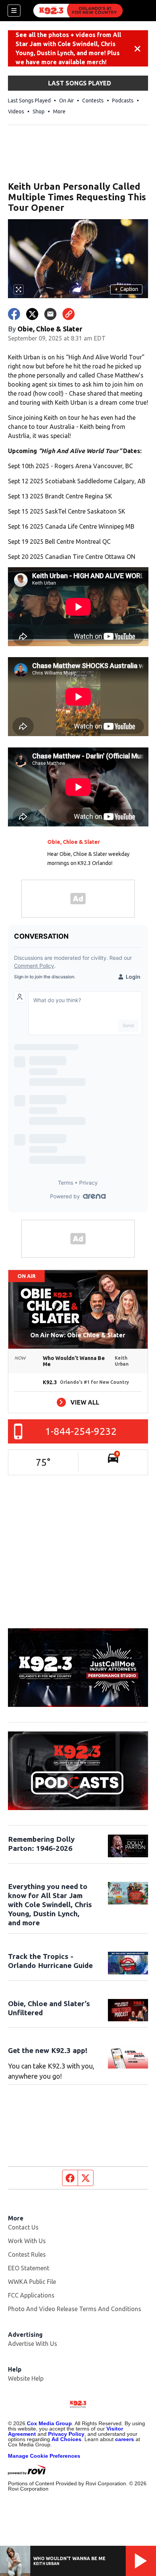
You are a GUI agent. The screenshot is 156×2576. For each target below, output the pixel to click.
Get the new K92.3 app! (48, 2050)
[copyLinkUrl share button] (69, 314)
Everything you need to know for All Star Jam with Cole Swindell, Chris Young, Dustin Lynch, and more (50, 1905)
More (59, 111)
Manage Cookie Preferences (44, 2456)
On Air (66, 101)
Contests (93, 101)
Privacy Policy (66, 2434)
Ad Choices (66, 2439)
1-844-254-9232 (81, 1431)
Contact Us (23, 2227)
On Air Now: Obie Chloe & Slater (78, 1335)
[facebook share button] (14, 314)
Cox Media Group (49, 2423)
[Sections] (14, 11)
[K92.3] (78, 11)
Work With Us (27, 2241)
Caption (126, 289)
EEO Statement (29, 2268)
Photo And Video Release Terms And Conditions (75, 2309)
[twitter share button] (32, 314)
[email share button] (50, 314)
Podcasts (123, 101)
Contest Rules (27, 2254)
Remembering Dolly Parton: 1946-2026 (41, 1844)
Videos (16, 111)
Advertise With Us (33, 2344)
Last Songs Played (29, 101)
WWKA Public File (32, 2282)
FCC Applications (31, 2295)
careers (125, 2439)
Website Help (26, 2378)
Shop (39, 111)
